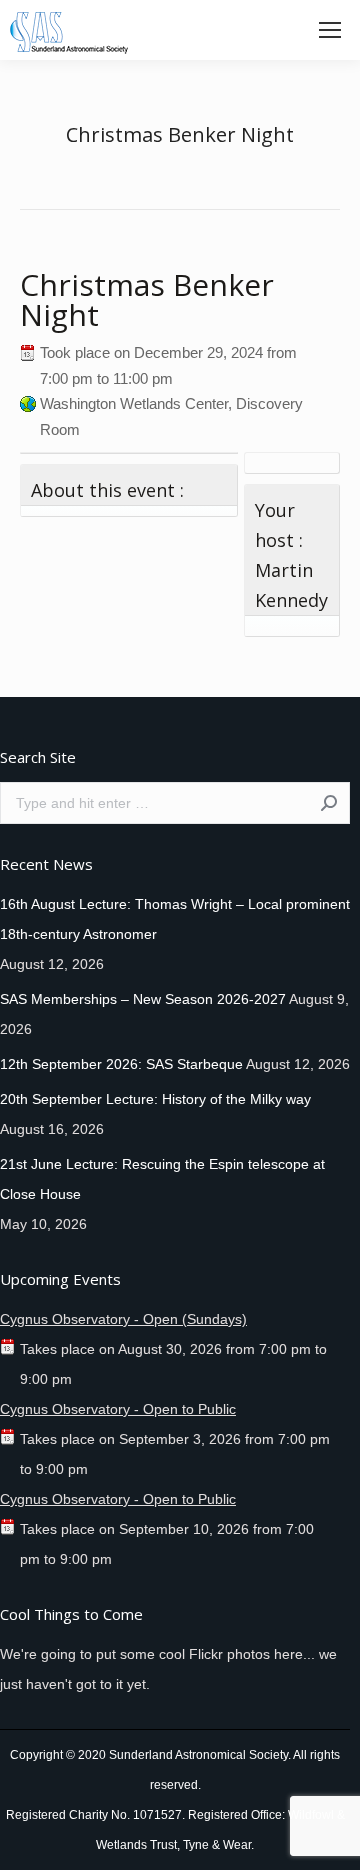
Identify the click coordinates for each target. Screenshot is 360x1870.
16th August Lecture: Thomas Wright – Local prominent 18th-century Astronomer (175, 919)
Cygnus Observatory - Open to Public (118, 1409)
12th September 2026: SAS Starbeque (121, 1064)
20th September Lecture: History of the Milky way (155, 1099)
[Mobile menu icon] (330, 30)
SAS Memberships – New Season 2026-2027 (143, 999)
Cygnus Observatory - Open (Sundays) (123, 1319)
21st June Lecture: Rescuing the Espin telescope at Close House (162, 1179)
